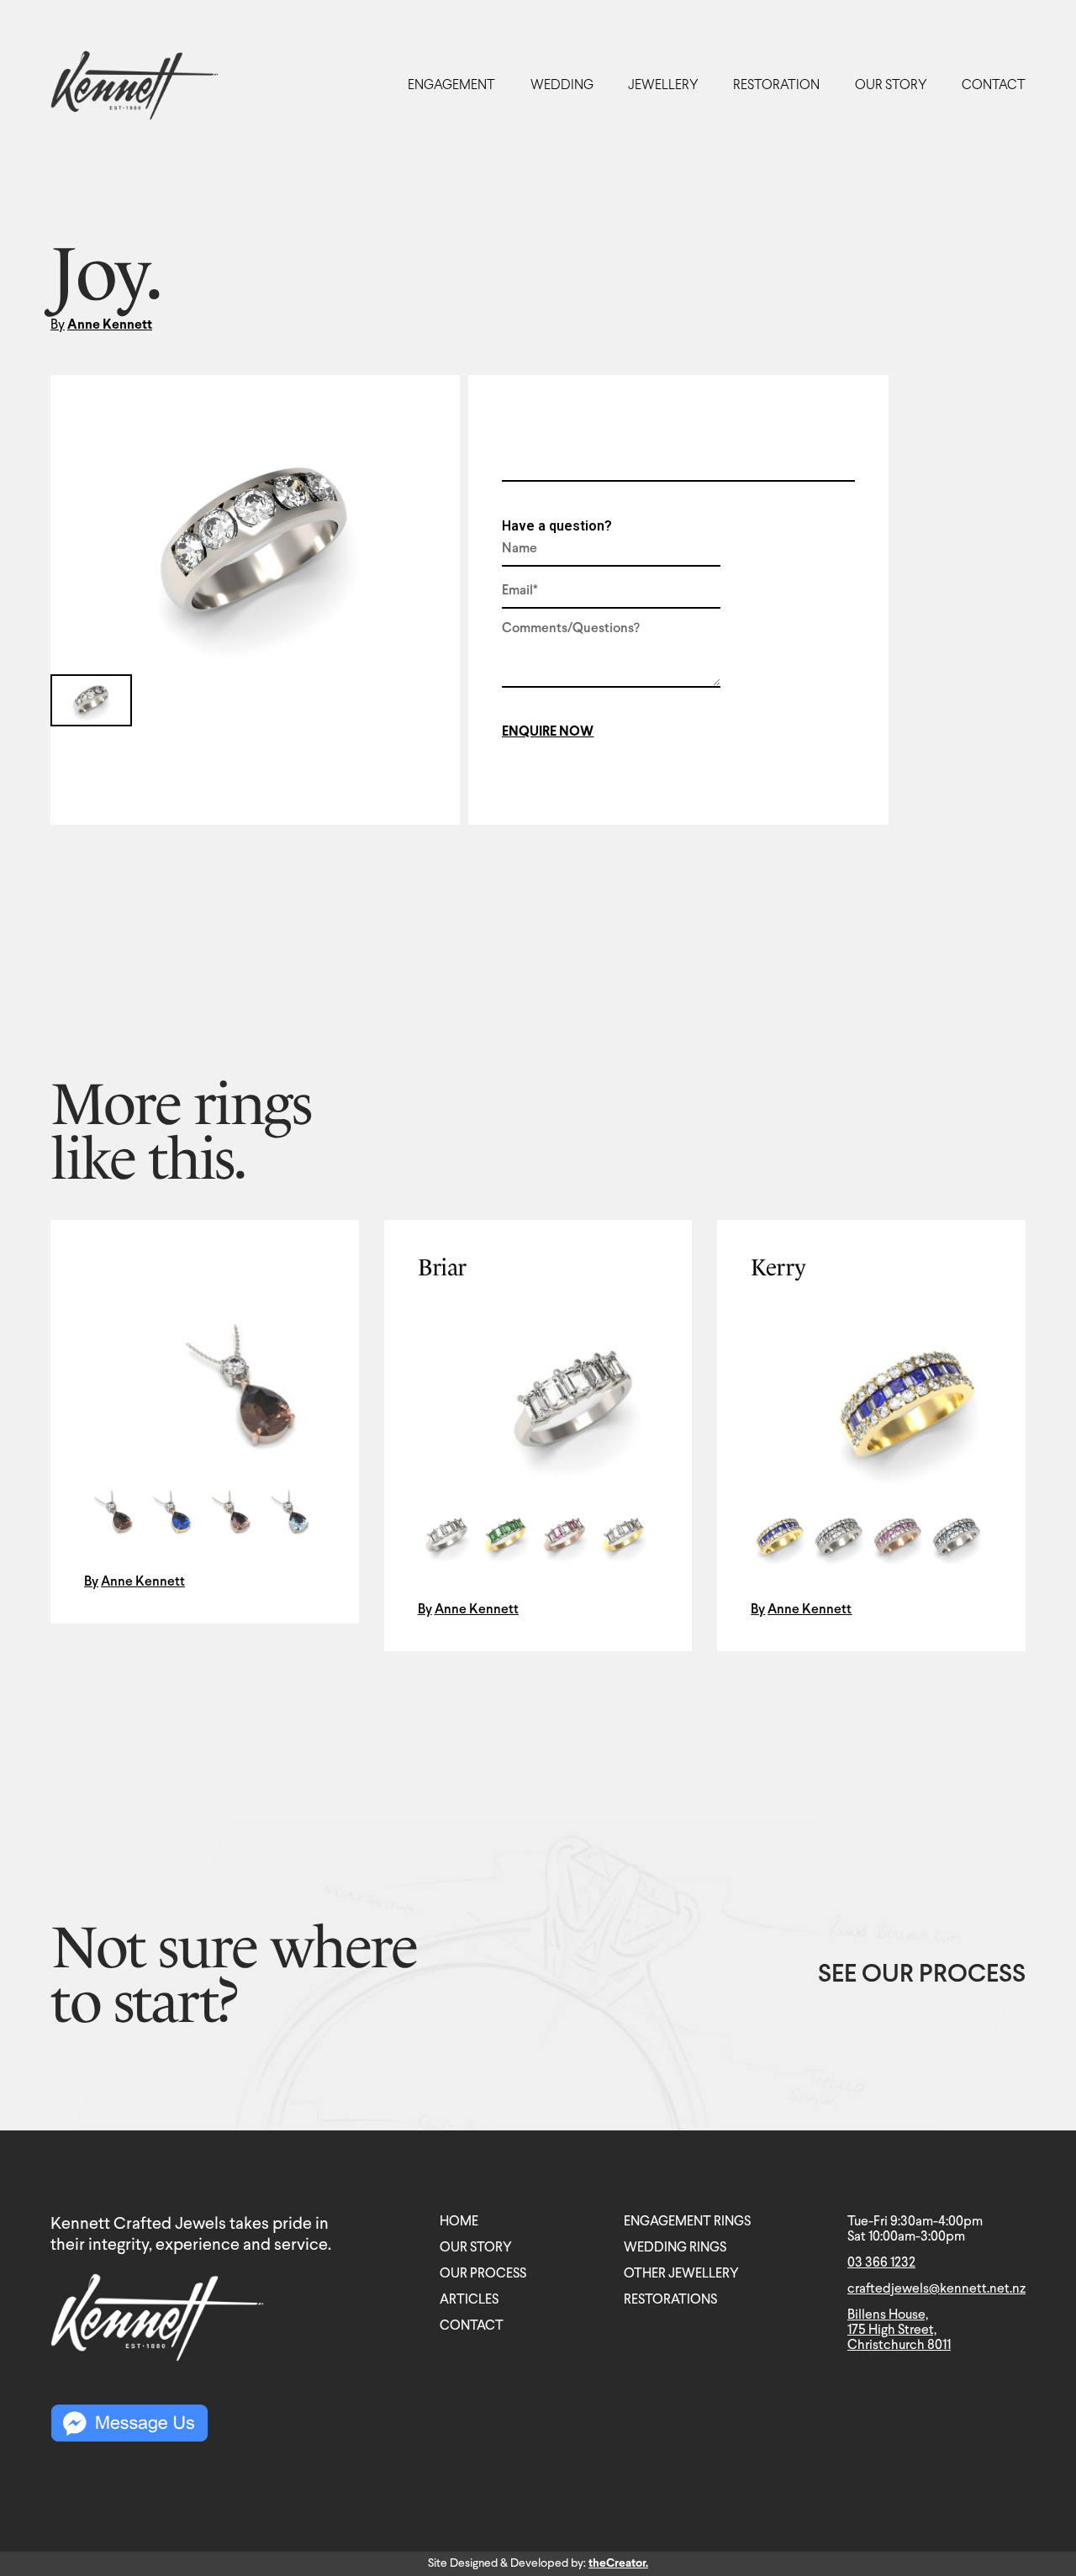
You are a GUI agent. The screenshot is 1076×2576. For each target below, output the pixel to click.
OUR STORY (891, 85)
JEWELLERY (663, 85)
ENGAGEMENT (451, 85)
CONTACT (994, 85)
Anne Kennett (110, 325)
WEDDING (562, 85)
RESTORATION (776, 85)
